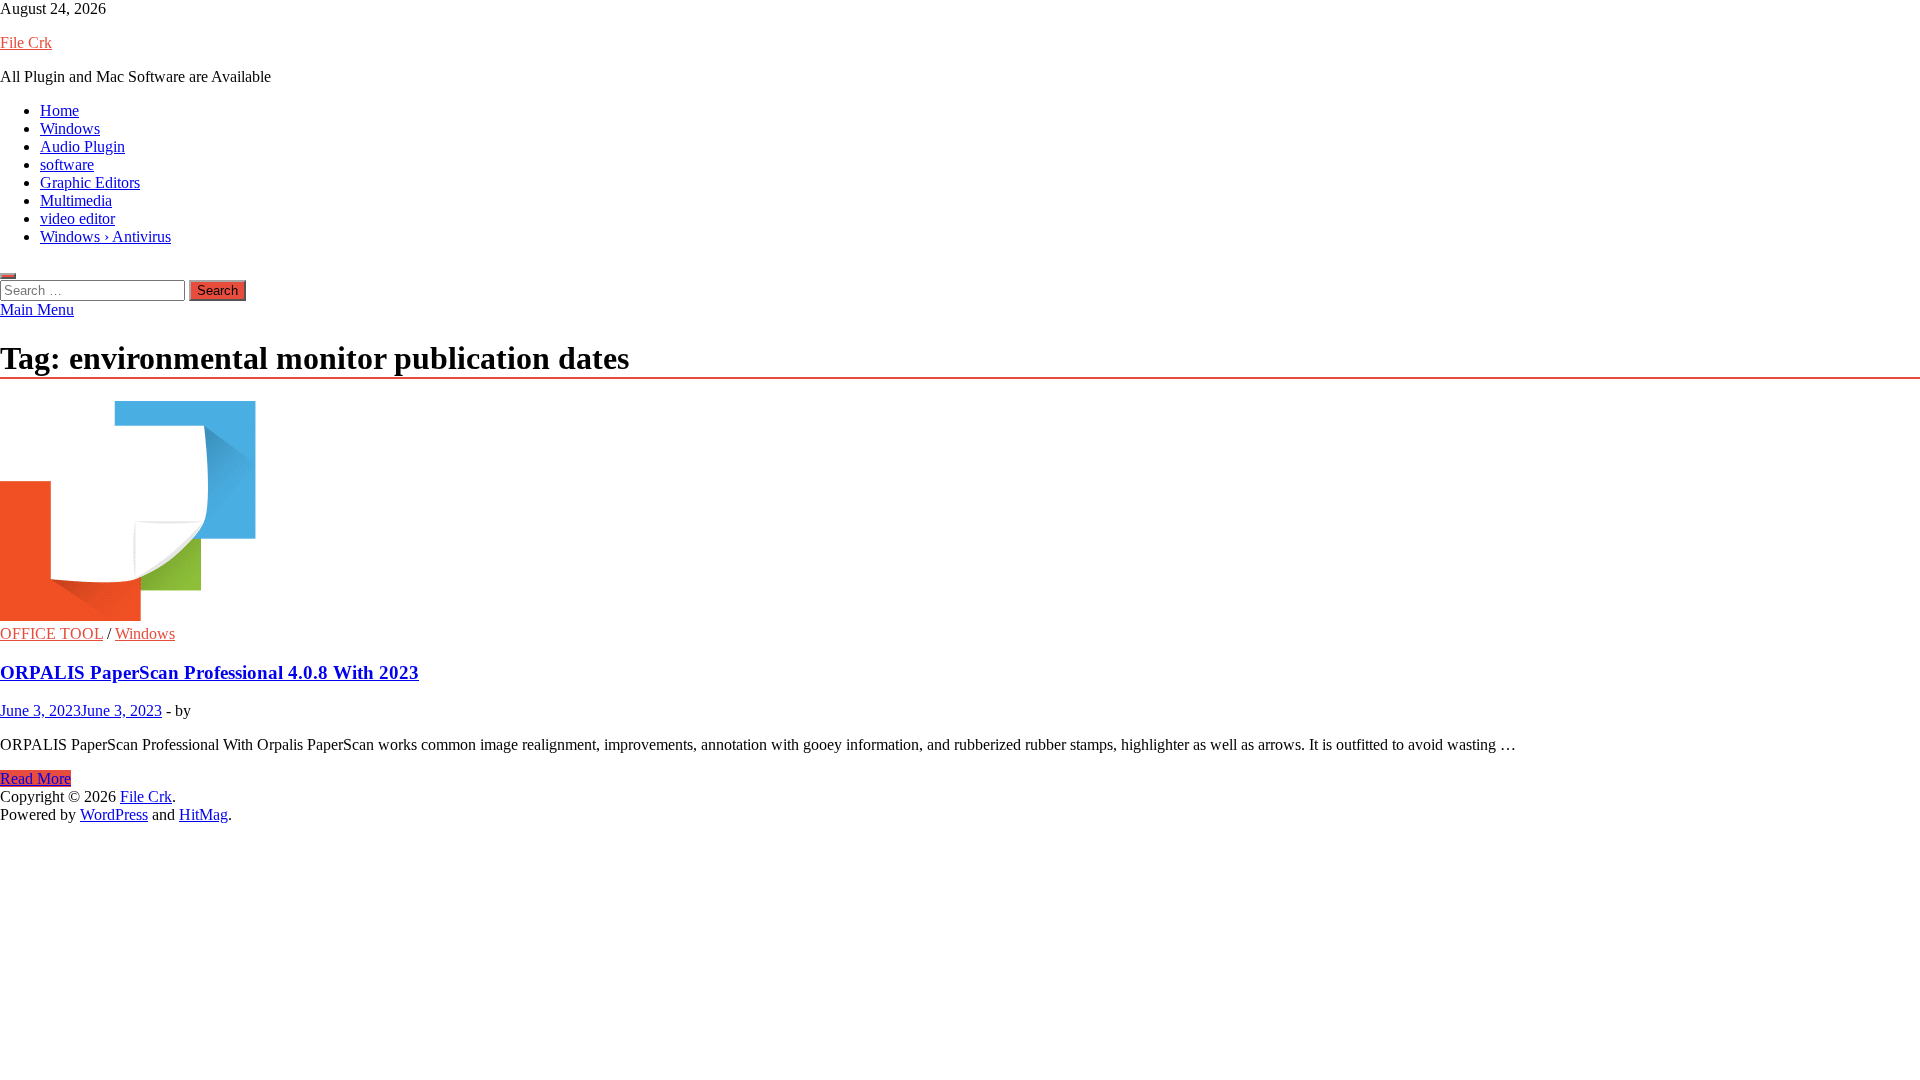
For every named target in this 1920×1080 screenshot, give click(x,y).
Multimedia (76, 200)
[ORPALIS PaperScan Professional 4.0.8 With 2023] (960, 513)
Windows (70, 128)
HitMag (203, 814)
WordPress (114, 814)
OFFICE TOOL (51, 633)
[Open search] (8, 276)
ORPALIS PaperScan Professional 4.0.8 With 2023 (209, 672)
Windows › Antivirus (105, 236)
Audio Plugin (82, 146)
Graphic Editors (90, 182)
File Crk (26, 42)
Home (59, 110)
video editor (77, 218)
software (67, 164)
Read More (35, 778)
